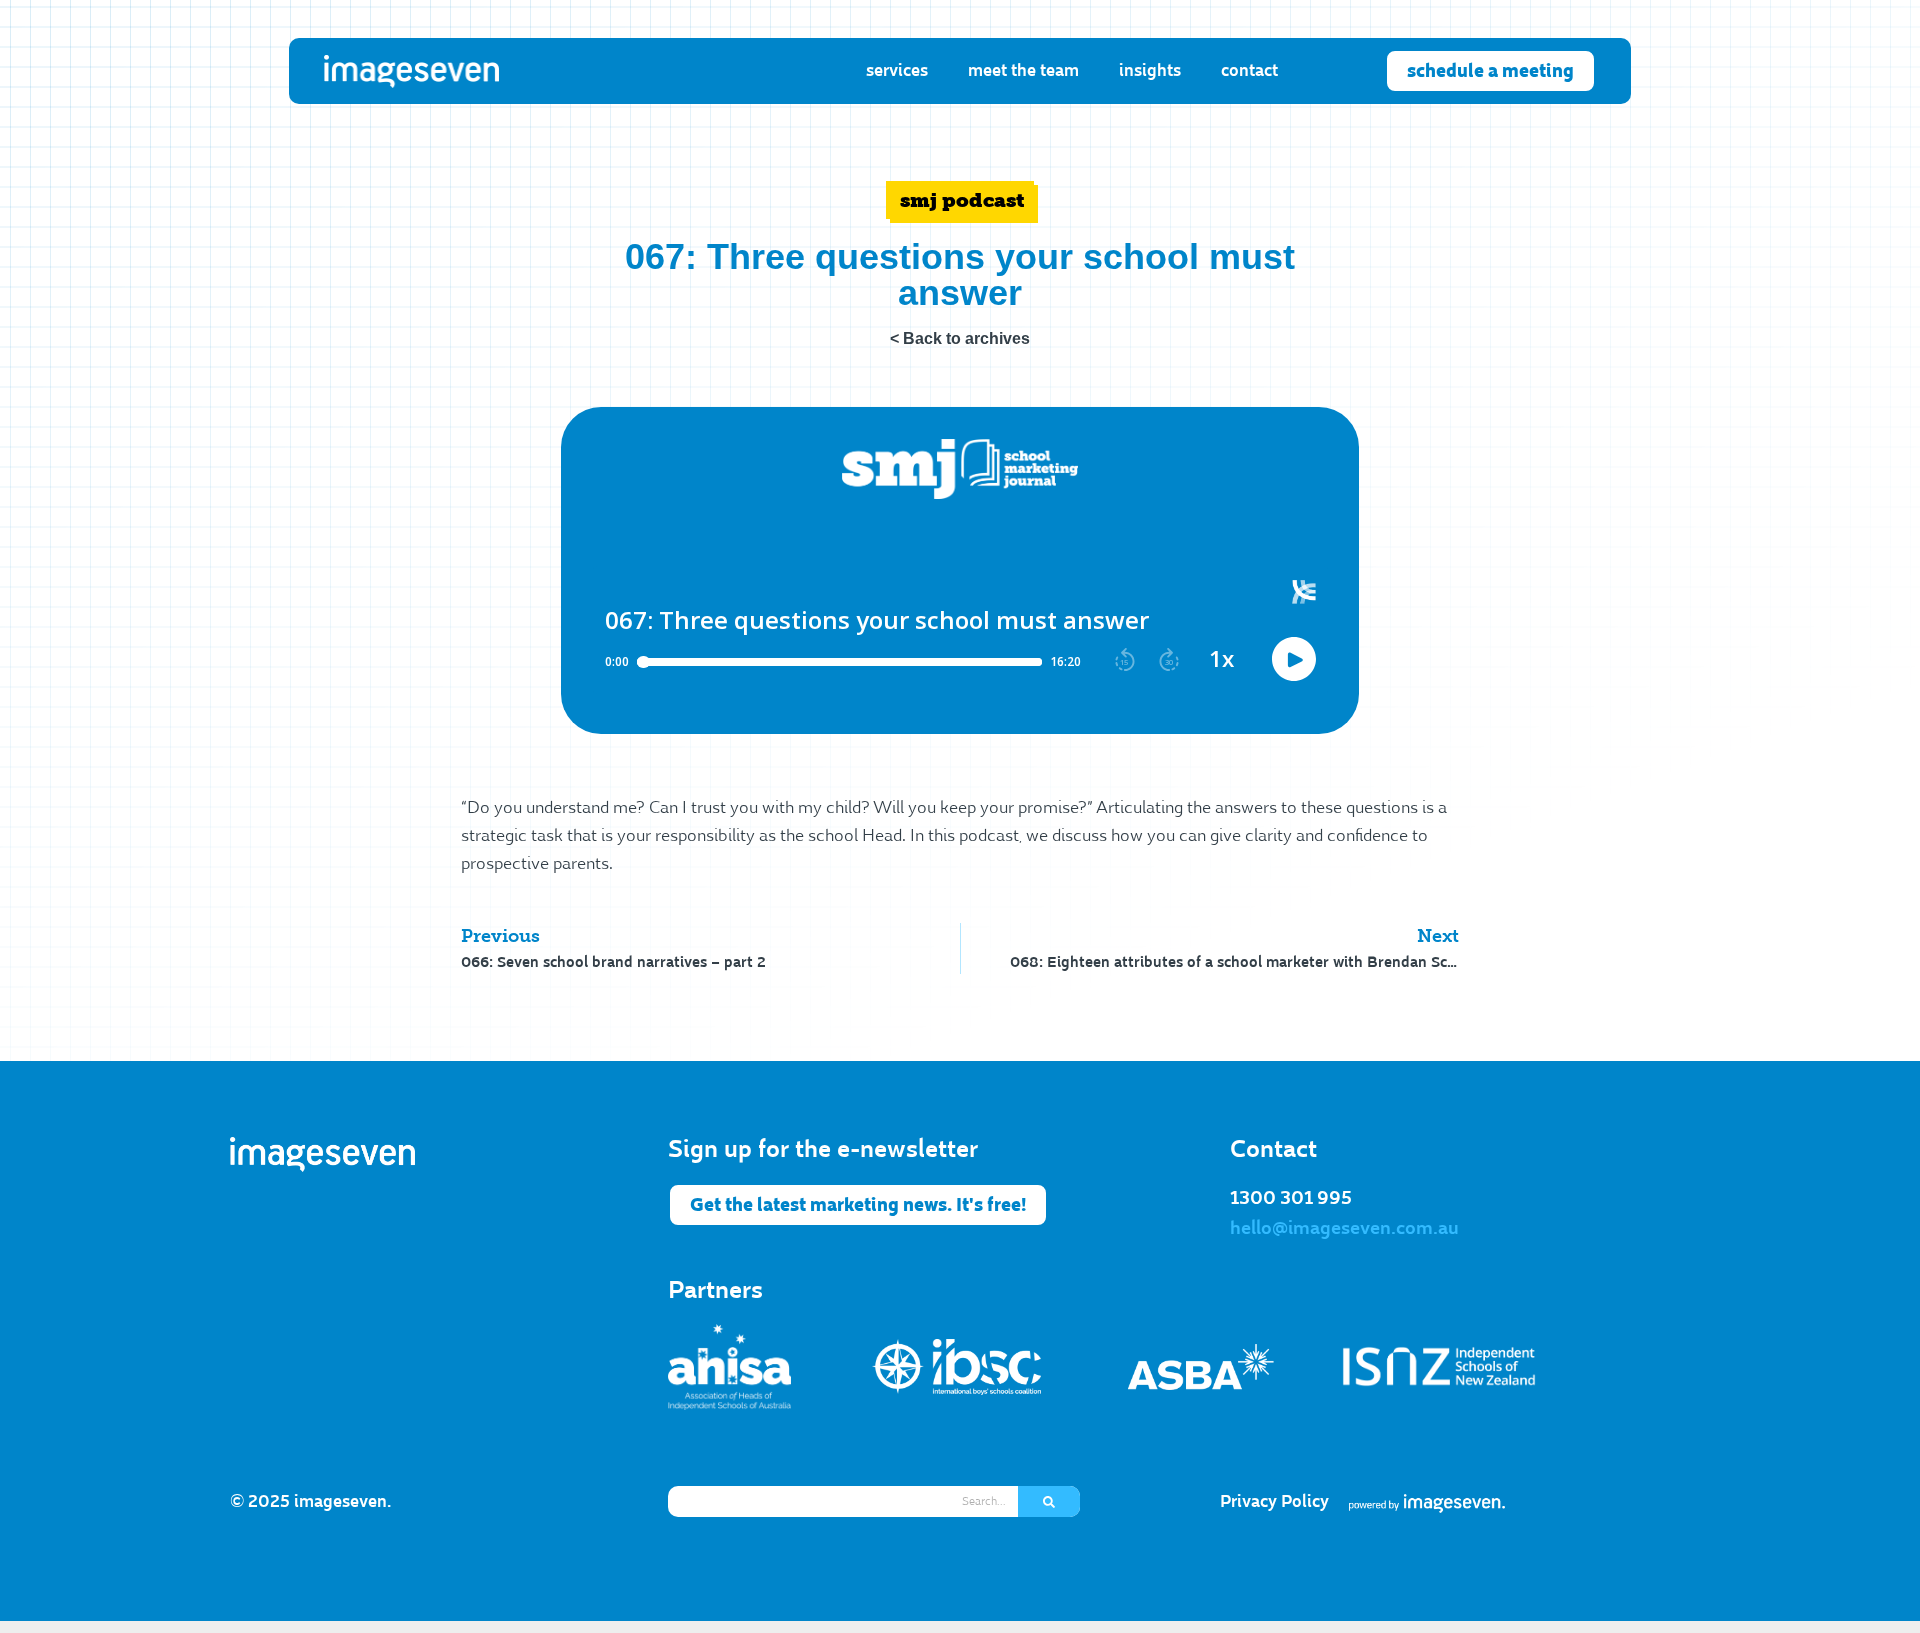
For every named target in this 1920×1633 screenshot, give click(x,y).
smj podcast (962, 200)
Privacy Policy (1274, 1501)
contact (1249, 70)
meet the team (1023, 70)
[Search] (1049, 1501)
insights (1150, 70)
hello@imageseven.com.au (1344, 1228)
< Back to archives (960, 338)
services (897, 70)
